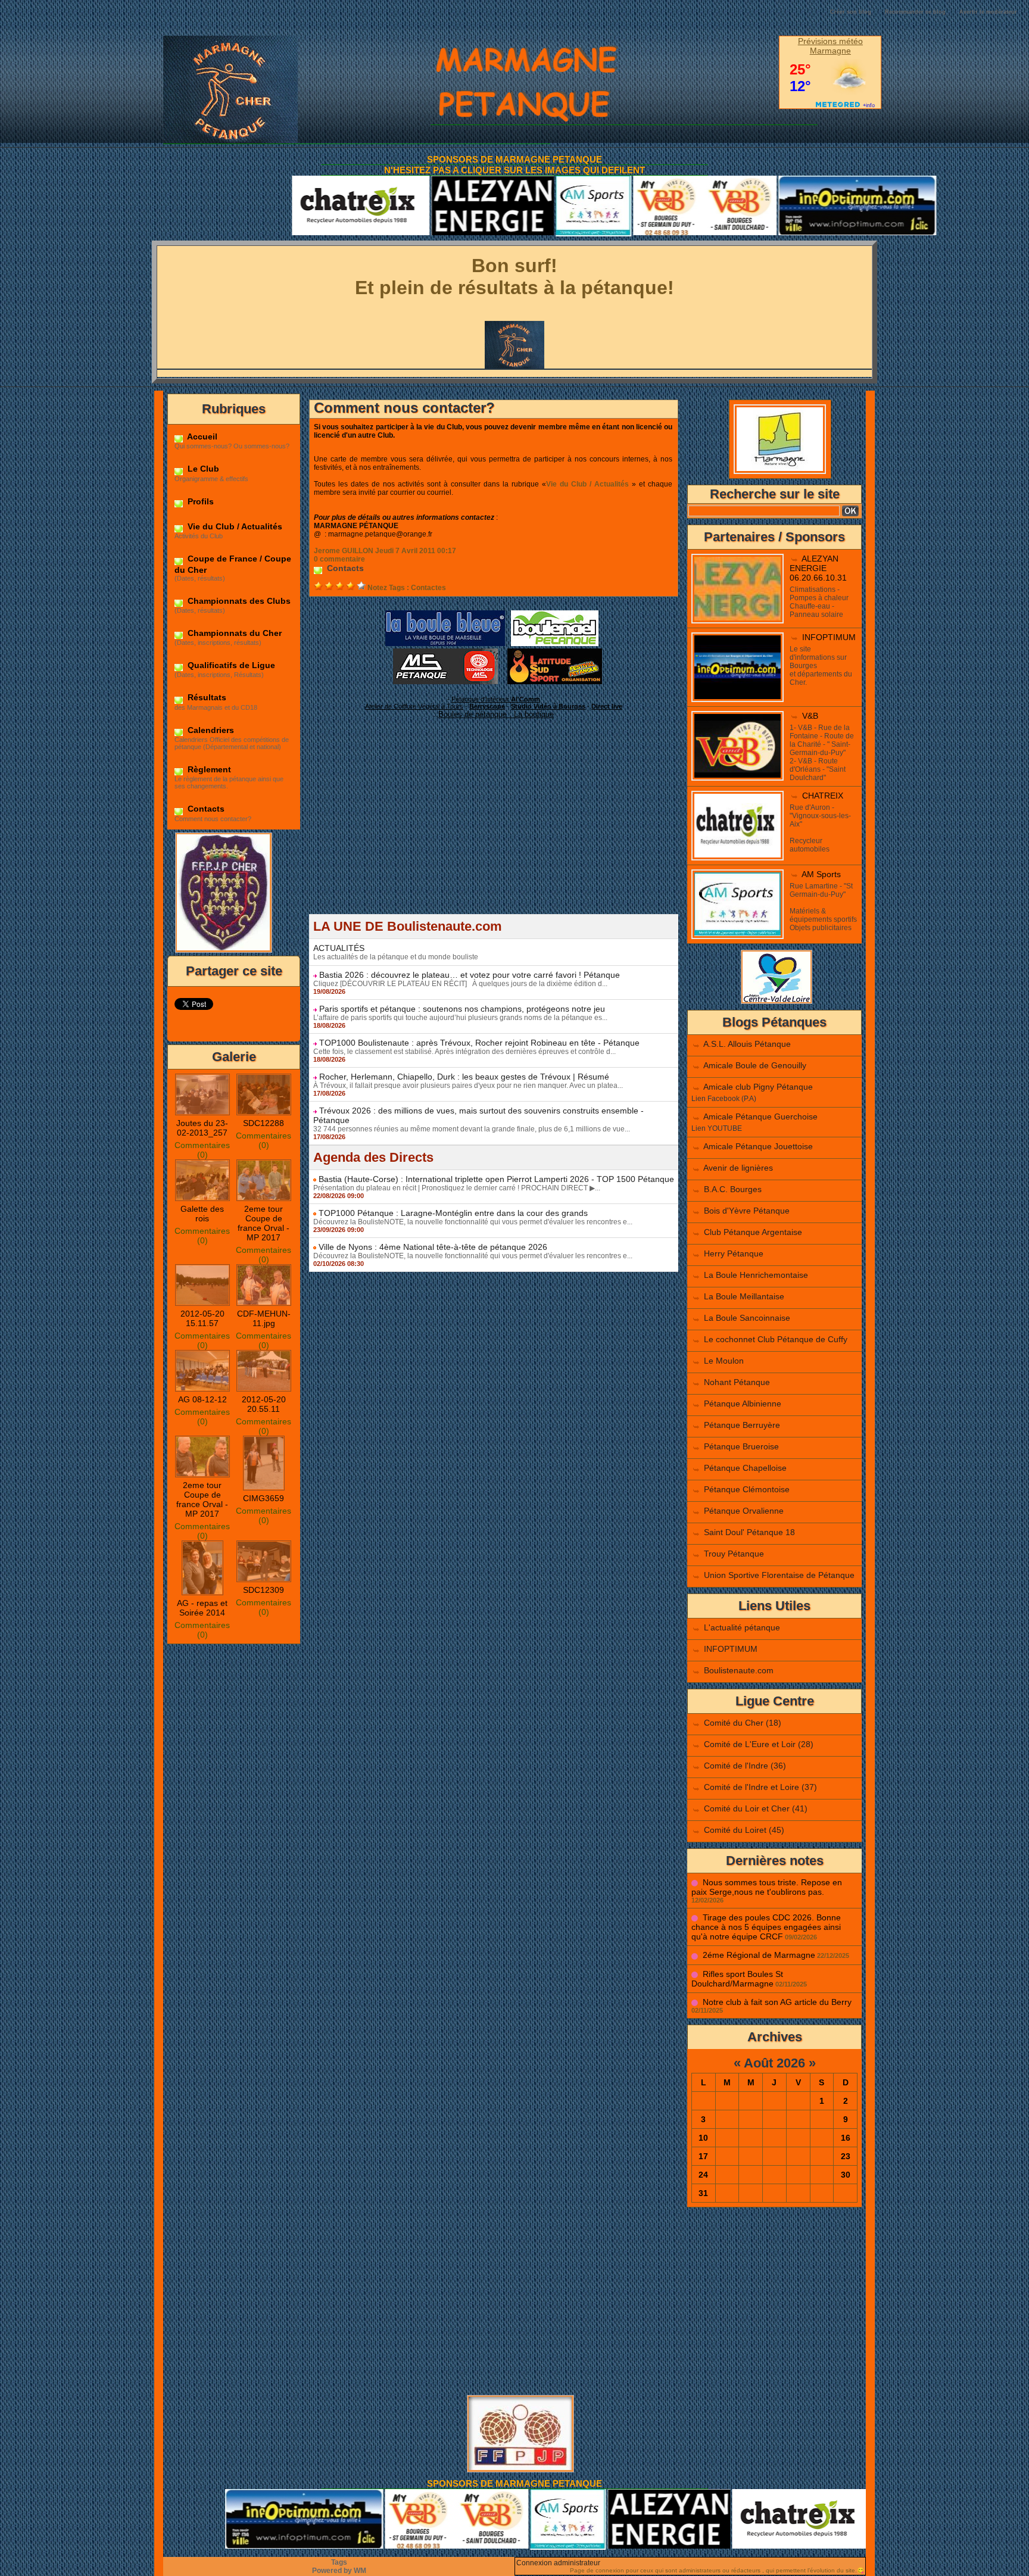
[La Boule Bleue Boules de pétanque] (445, 614)
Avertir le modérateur (988, 12)
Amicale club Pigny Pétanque (758, 1087)
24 (703, 2175)
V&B (810, 716)
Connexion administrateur (558, 2563)
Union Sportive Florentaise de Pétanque (779, 1575)
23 (846, 2156)
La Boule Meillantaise (744, 1296)
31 (703, 2193)
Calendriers (210, 730)
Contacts (205, 809)
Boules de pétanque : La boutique (496, 714)
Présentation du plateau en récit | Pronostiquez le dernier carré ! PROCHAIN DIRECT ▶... (457, 1188)
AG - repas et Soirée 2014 (202, 1608)
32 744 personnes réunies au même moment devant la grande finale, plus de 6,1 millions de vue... (472, 1129)
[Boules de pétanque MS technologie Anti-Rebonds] (445, 652)
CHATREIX (823, 796)
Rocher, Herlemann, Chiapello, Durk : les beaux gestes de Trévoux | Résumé (464, 1077)
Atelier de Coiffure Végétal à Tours (414, 706)
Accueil (201, 436)
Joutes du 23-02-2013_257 (202, 1128)
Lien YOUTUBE (717, 1128)
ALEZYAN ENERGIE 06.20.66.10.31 (818, 568)
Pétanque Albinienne (743, 1404)
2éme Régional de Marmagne (759, 1955)
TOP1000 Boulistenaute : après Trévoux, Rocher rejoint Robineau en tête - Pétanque (479, 1043)
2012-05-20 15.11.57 (202, 1318)
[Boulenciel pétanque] (555, 614)
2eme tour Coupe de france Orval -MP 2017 (264, 1223)
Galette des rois (202, 1214)
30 (846, 2175)
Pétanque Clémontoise (747, 1489)
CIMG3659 (264, 1498)
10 (703, 2138)
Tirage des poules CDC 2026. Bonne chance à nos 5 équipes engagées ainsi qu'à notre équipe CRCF (766, 1927)
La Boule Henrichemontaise (756, 1275)
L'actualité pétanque (742, 1627)
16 (846, 2138)
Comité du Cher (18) (743, 1723)
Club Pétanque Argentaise (753, 1232)
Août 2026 (774, 2063)
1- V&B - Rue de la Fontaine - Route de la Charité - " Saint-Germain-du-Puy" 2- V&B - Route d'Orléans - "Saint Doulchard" (822, 753)
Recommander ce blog (915, 12)
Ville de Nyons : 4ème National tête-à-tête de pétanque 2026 (433, 1247)
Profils (199, 501)
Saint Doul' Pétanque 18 (749, 1532)
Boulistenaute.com (739, 1670)
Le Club (202, 469)
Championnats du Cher (233, 633)
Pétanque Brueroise (741, 1446)
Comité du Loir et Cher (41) (756, 1808)
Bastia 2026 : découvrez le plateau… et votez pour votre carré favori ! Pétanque (470, 975)
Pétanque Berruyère (742, 1425)
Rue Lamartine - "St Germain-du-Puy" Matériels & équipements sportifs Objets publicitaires (823, 907)
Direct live (607, 706)
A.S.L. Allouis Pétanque (747, 1044)
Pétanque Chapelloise (745, 1468)
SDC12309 (264, 1590)
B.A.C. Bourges (733, 1189)
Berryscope (487, 706)
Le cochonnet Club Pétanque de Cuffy (776, 1339)
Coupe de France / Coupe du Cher (233, 564)
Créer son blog (851, 12)
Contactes (428, 588)
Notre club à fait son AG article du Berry (777, 2002)
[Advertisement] (494, 831)
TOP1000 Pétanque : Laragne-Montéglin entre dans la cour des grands (453, 1213)
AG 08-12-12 (202, 1399)
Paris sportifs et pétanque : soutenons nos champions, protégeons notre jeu (462, 1009)
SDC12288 (264, 1123)
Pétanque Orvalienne (744, 1511)
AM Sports (821, 874)
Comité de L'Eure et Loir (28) (759, 1744)
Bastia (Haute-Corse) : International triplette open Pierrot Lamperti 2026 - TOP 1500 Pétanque (496, 1179)
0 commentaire (339, 559)
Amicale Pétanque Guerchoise (760, 1117)
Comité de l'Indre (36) (745, 1766)
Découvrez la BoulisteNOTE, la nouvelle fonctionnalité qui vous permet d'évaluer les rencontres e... (473, 1222)
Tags (339, 2562)
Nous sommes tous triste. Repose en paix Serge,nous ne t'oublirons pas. (767, 1887)
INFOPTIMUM (829, 637)
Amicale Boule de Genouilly (755, 1065)
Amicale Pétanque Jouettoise (758, 1146)
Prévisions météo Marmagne (830, 46)
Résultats (206, 697)
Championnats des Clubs (238, 601)
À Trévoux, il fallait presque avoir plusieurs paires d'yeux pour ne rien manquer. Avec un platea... (468, 1086)
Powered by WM (339, 2571)
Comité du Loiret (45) (744, 1830)
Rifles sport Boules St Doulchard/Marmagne (737, 1979)
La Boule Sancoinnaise (747, 1318)
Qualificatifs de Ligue (230, 665)
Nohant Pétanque (737, 1382)
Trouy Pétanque (734, 1554)
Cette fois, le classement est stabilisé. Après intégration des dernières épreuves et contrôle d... (464, 1052)
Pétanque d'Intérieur (496, 699)
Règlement (208, 769)
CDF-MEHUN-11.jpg (264, 1318)
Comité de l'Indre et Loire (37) (760, 1787)
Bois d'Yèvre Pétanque (747, 1211)
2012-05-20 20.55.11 (264, 1404)
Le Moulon (724, 1361)
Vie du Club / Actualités (234, 526)
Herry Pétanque (734, 1253)
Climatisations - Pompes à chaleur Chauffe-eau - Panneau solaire (819, 602)
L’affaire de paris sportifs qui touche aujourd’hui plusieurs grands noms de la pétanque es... (460, 1018)
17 (703, 2156)
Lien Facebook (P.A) (724, 1099)
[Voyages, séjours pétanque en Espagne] (555, 652)
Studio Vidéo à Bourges (548, 706)
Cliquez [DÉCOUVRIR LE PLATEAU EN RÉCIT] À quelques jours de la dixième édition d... (460, 984)
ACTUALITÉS (339, 948)
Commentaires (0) (202, 1150)
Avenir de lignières (738, 1168)
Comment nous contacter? (404, 408)
